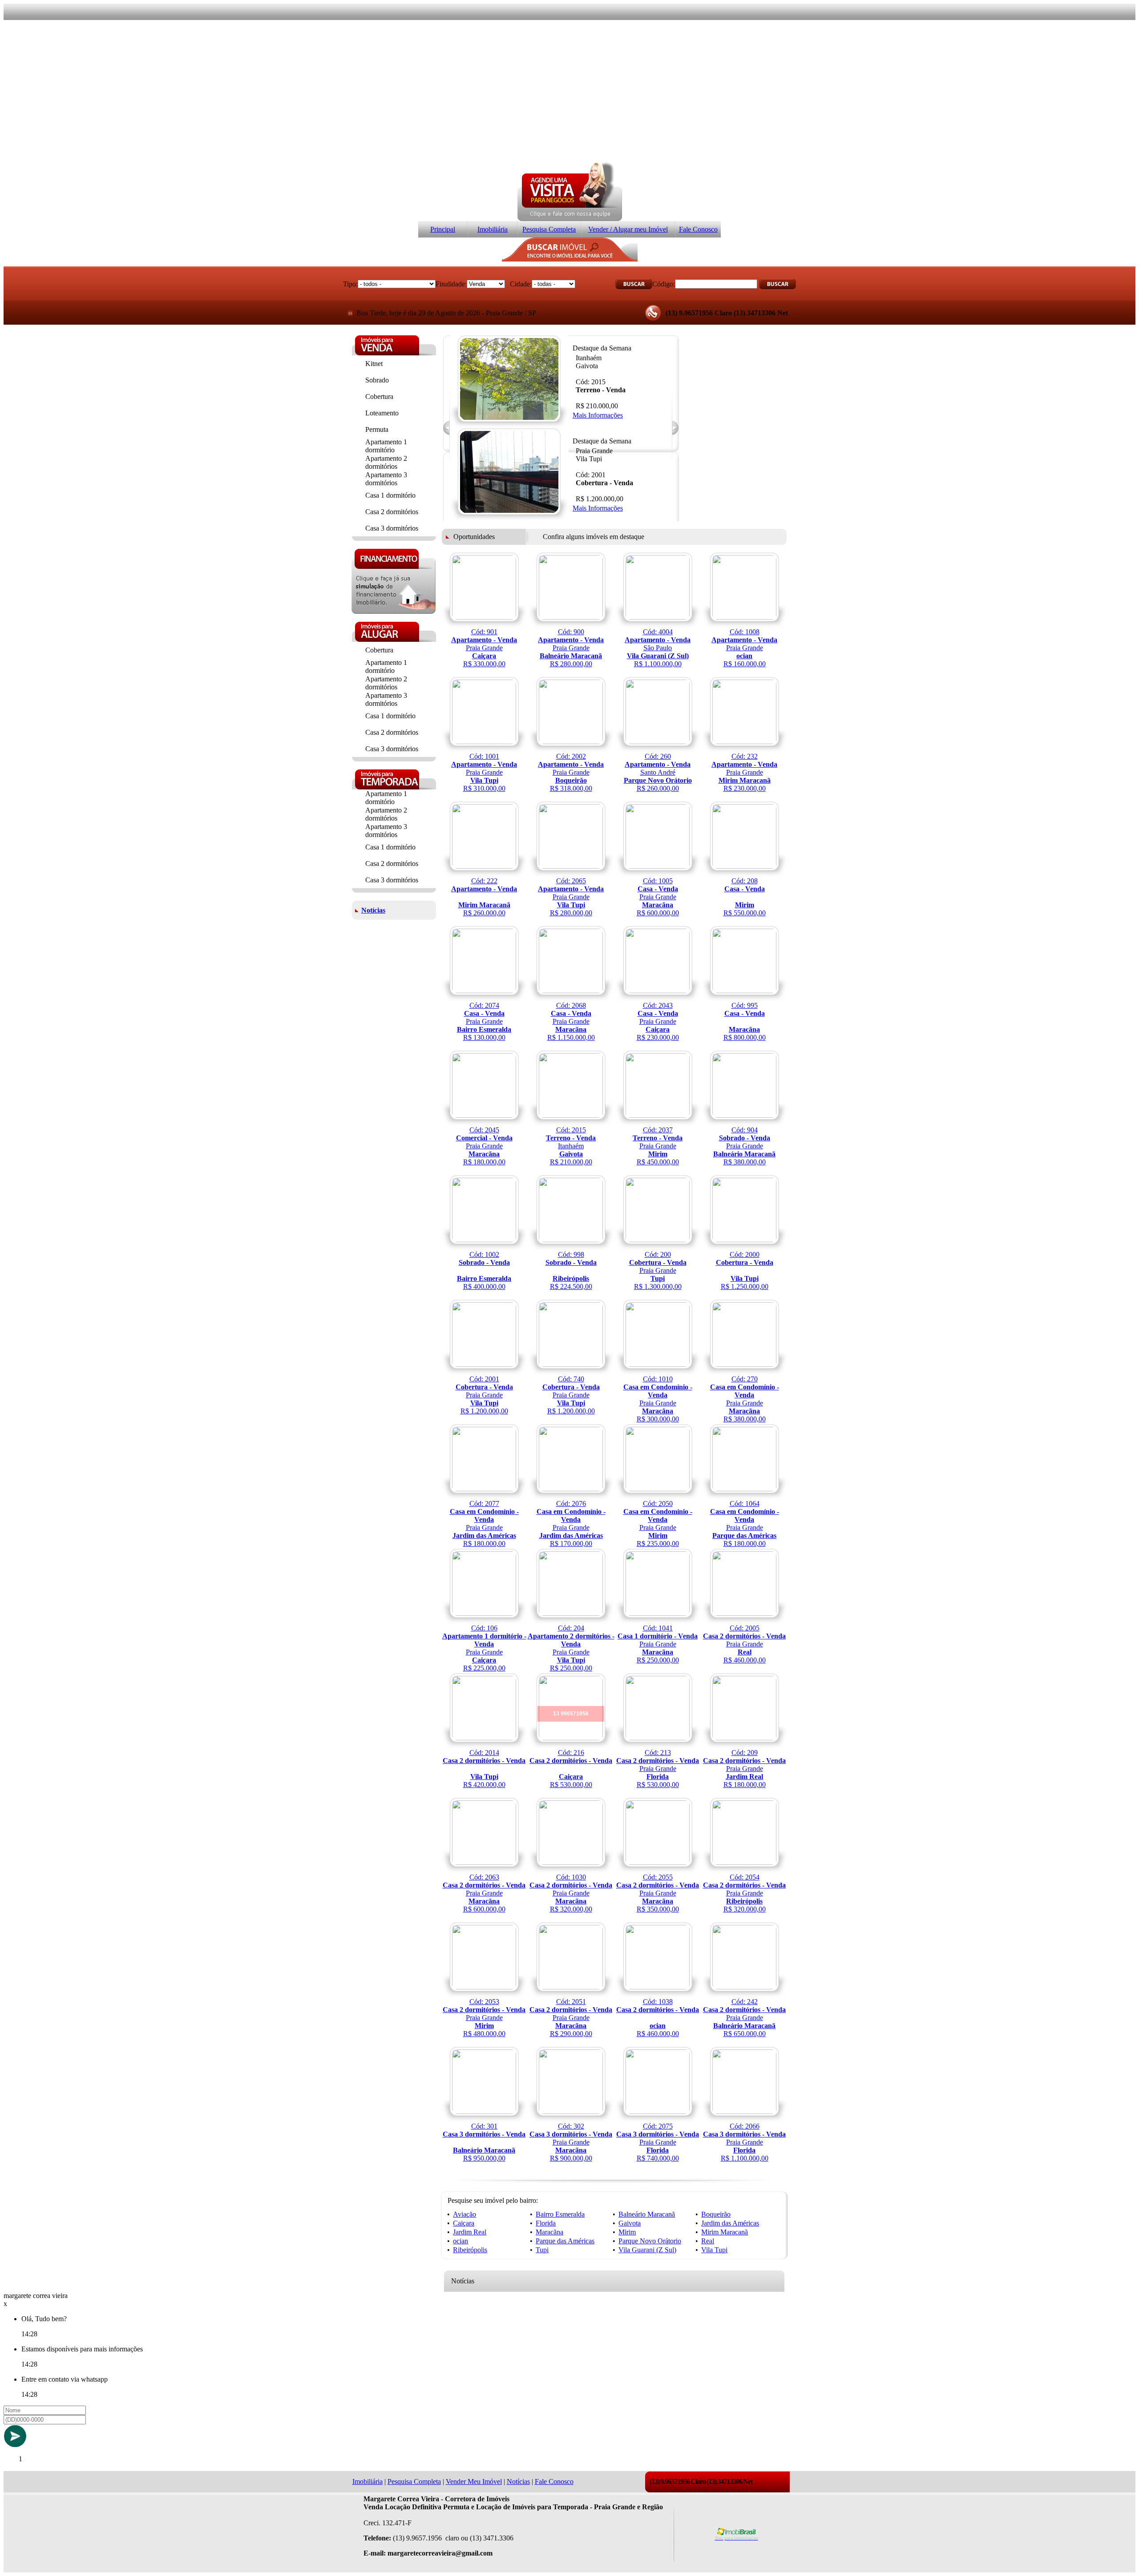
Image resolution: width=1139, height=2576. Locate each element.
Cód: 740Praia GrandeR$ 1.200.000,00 (571, 1395)
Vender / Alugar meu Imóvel (628, 229)
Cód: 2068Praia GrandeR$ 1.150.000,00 (571, 1021)
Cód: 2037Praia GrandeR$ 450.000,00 (658, 1146)
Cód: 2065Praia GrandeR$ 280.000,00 (571, 897)
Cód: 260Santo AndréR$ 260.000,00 (658, 772)
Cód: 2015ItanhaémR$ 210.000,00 (571, 1146)
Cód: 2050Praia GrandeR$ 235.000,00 (658, 1523)
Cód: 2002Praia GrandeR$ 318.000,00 (571, 772)
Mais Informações (598, 415)
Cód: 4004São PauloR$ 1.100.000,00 (658, 648)
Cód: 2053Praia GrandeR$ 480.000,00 (484, 2018)
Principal (443, 229)
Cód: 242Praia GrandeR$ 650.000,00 (744, 2018)
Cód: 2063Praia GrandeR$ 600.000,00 (484, 1893)
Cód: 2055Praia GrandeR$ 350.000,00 (658, 1893)
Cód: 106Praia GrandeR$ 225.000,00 (484, 1648)
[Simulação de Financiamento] (394, 611)
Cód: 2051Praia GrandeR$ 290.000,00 (571, 2018)
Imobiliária (493, 229)
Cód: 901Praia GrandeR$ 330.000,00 (484, 648)
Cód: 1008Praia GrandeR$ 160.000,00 (744, 648)
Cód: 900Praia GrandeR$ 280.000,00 (571, 648)
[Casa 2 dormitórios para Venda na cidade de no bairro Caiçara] (572, 1753)
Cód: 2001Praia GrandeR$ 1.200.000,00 (484, 1395)
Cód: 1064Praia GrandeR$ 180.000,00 (745, 1523)
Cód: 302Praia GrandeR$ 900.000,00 (571, 2142)
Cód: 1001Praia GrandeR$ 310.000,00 (484, 772)
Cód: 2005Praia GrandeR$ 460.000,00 (744, 1644)
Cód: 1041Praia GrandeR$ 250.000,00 (658, 1644)
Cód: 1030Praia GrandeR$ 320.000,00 (571, 1893)
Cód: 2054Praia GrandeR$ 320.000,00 (744, 1893)
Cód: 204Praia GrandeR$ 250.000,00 (571, 1648)
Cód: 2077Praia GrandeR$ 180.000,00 (484, 1523)
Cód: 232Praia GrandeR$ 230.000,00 (744, 772)
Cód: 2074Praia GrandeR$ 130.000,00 (484, 1021)
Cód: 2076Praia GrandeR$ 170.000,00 (571, 1523)
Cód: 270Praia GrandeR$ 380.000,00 (745, 1399)
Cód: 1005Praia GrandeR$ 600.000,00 (658, 897)
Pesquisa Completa (549, 229)
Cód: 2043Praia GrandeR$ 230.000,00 (658, 1021)
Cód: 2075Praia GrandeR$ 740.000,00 (658, 2142)
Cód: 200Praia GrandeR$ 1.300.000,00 (658, 1270)
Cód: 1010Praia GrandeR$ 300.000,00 (658, 1399)
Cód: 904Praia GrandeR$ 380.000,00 (744, 1146)
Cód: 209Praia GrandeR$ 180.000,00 (744, 1769)
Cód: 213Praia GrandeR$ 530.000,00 (658, 1769)
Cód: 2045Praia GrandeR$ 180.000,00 (484, 1146)
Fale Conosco (698, 229)
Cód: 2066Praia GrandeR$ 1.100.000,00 (744, 2142)
